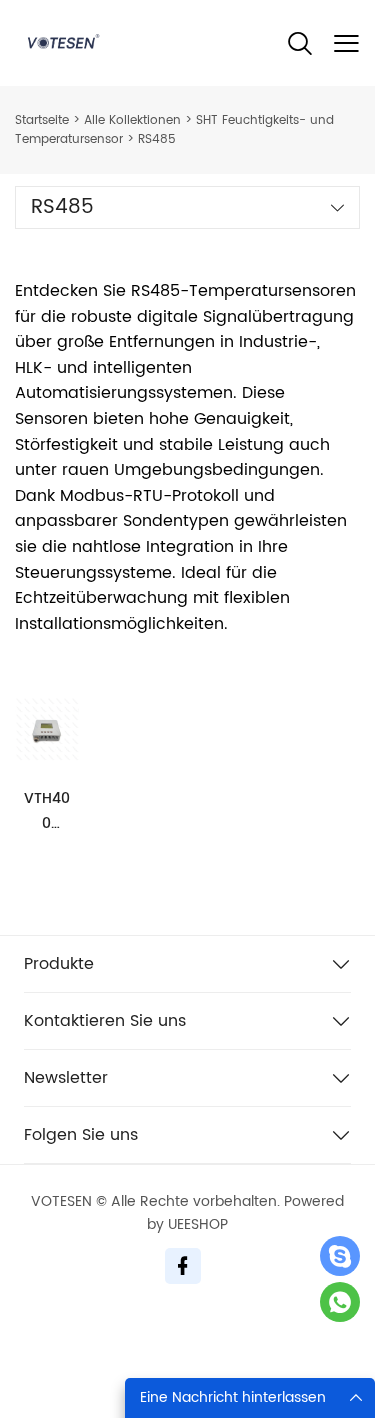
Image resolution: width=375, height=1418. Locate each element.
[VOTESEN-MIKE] (340, 1302)
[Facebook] (183, 1266)
